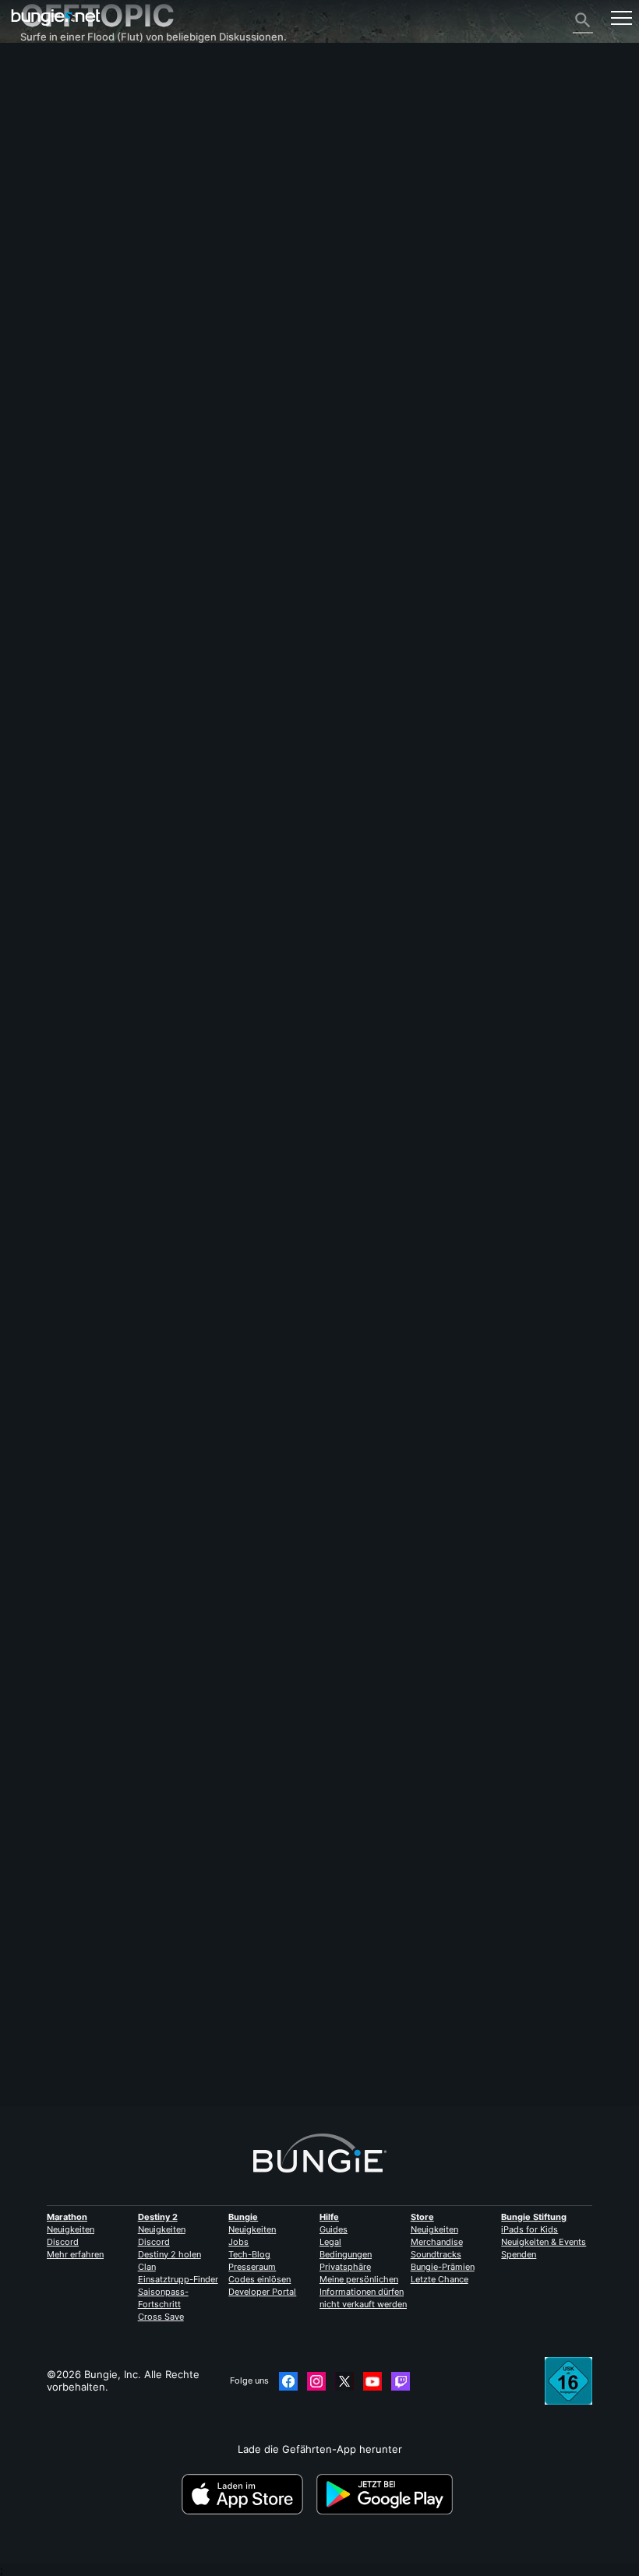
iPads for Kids (530, 2229)
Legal (330, 2242)
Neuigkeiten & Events (544, 2242)
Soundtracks (436, 2254)
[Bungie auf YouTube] (372, 2381)
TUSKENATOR (54, 1128)
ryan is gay (46, 2050)
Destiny (56, 18)
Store (422, 2217)
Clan (147, 2267)
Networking (57, 169)
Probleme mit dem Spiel (86, 194)
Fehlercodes (59, 157)
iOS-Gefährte (61, 231)
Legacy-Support (68, 281)
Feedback (52, 94)
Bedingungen (346, 2254)
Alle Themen (59, 69)
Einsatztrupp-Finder (178, 2279)
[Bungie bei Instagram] (316, 2381)
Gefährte (51, 294)
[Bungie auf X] (344, 2381)
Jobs (238, 2242)
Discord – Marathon (76, 356)
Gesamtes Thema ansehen (85, 1389)
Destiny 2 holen (169, 2254)
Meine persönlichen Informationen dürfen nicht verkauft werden (363, 2292)
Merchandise (437, 2242)
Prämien (48, 107)
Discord (63, 2242)
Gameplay (53, 132)
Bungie (243, 2217)
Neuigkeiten (71, 2229)
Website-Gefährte (72, 219)
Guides (334, 2229)
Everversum (58, 181)
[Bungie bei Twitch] (401, 2381)
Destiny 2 (52, 82)
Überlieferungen (69, 119)
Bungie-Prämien (443, 2267)
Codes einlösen (259, 2279)
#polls (80, 1340)
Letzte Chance (440, 2279)
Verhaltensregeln (66, 372)
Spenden (519, 2254)
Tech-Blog (249, 2254)
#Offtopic (41, 1340)
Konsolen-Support (73, 269)
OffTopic (49, 331)
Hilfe (40, 144)
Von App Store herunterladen (247, 2494)
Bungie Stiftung (534, 2217)
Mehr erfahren (75, 2254)
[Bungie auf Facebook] (288, 2381)
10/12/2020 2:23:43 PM (137, 1415)
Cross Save (161, 2317)
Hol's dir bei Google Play (387, 2494)
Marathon (67, 2217)
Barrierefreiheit (65, 206)
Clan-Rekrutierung (73, 306)
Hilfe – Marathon (69, 344)
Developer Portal (262, 2292)
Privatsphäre (345, 2267)
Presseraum (252, 2267)
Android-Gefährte (72, 244)
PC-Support (57, 256)
